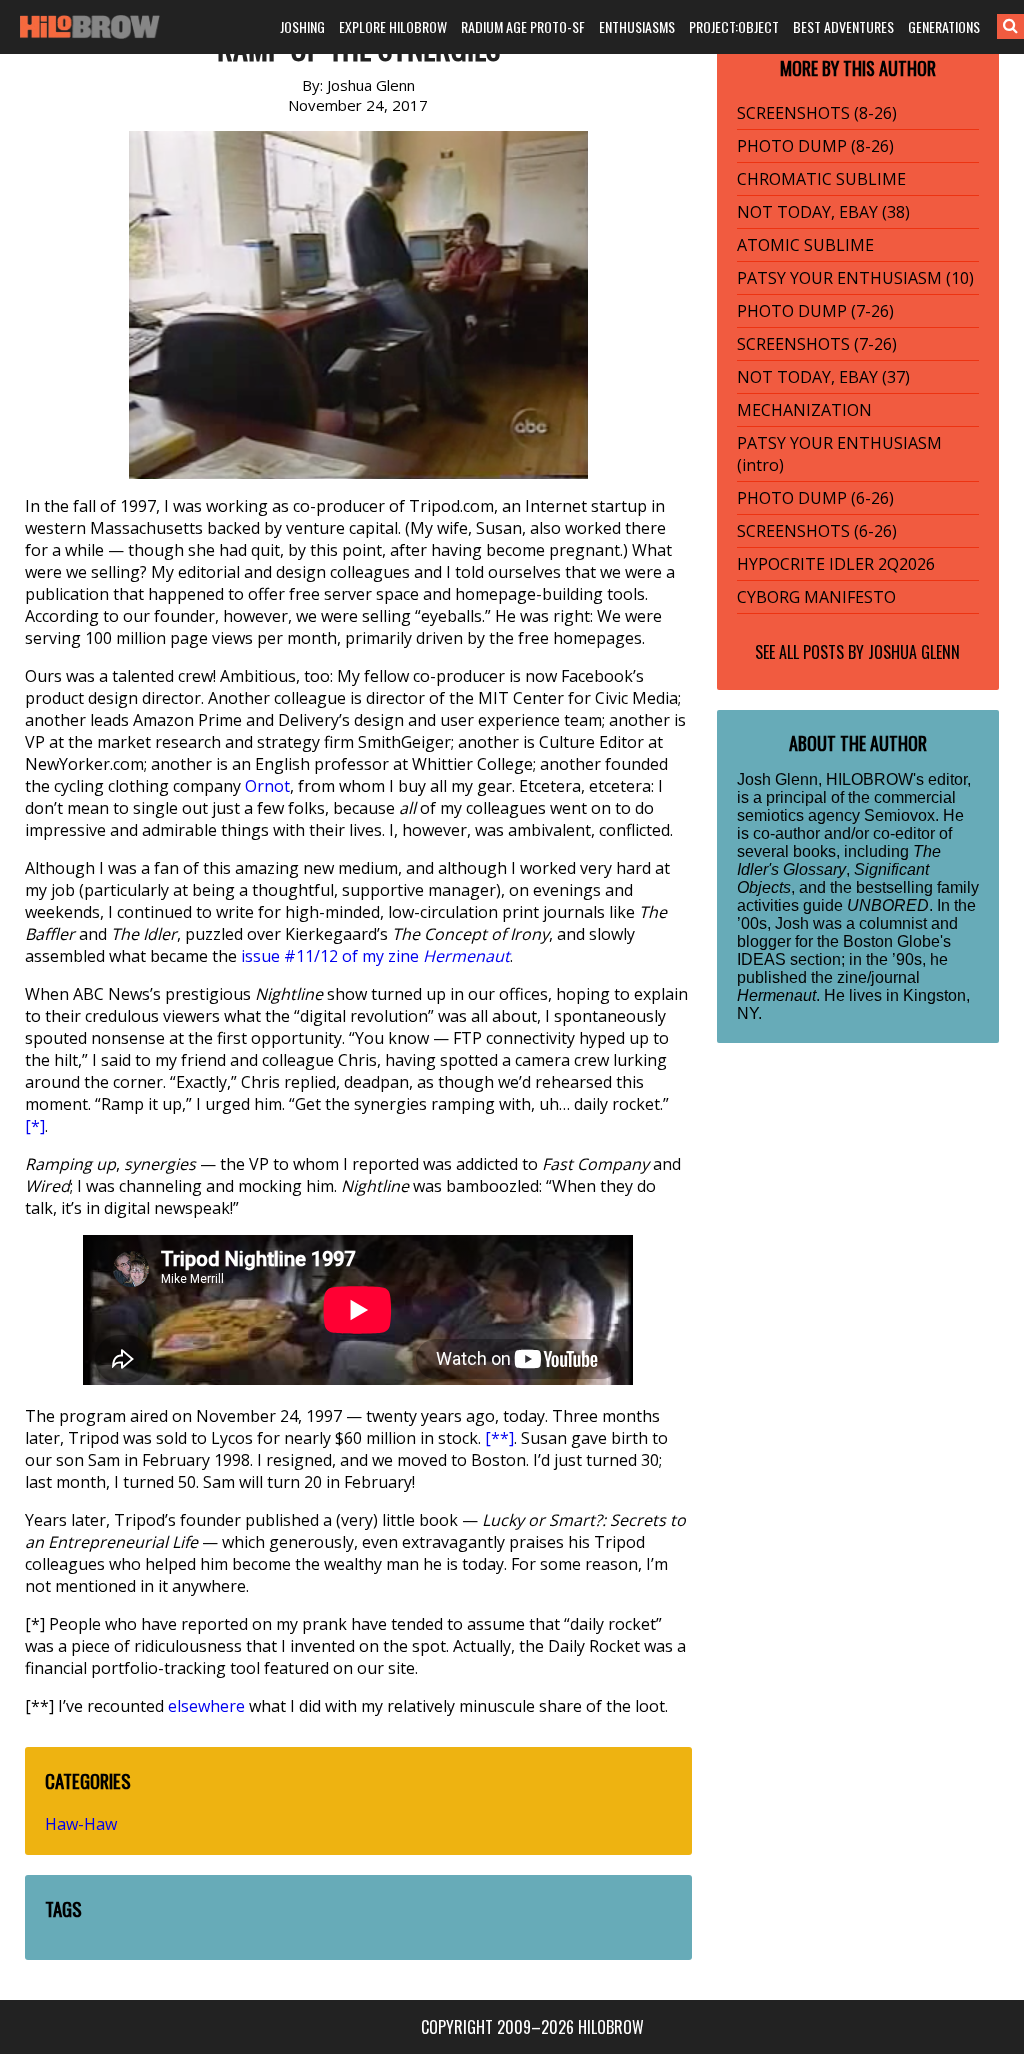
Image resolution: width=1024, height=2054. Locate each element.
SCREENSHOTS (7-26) (817, 344)
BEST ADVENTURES (843, 26)
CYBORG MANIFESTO (816, 597)
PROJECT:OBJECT (734, 26)
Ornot (267, 786)
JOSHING (302, 26)
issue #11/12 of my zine (375, 956)
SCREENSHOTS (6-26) (817, 531)
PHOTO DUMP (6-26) (815, 498)
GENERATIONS (944, 26)
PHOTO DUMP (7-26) (815, 311)
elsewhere (206, 1706)
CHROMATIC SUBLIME (821, 179)
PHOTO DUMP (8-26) (815, 146)
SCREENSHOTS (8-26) (817, 113)
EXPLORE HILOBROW (393, 26)
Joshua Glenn (914, 652)
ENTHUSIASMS (637, 26)
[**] (499, 1438)
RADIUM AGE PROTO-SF (523, 26)
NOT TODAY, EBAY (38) (823, 212)
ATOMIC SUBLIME (805, 245)
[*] (35, 1126)
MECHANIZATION (804, 410)
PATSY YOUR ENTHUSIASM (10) (855, 278)
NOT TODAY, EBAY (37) (823, 377)
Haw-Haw (81, 1824)
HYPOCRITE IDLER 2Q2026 (836, 564)
